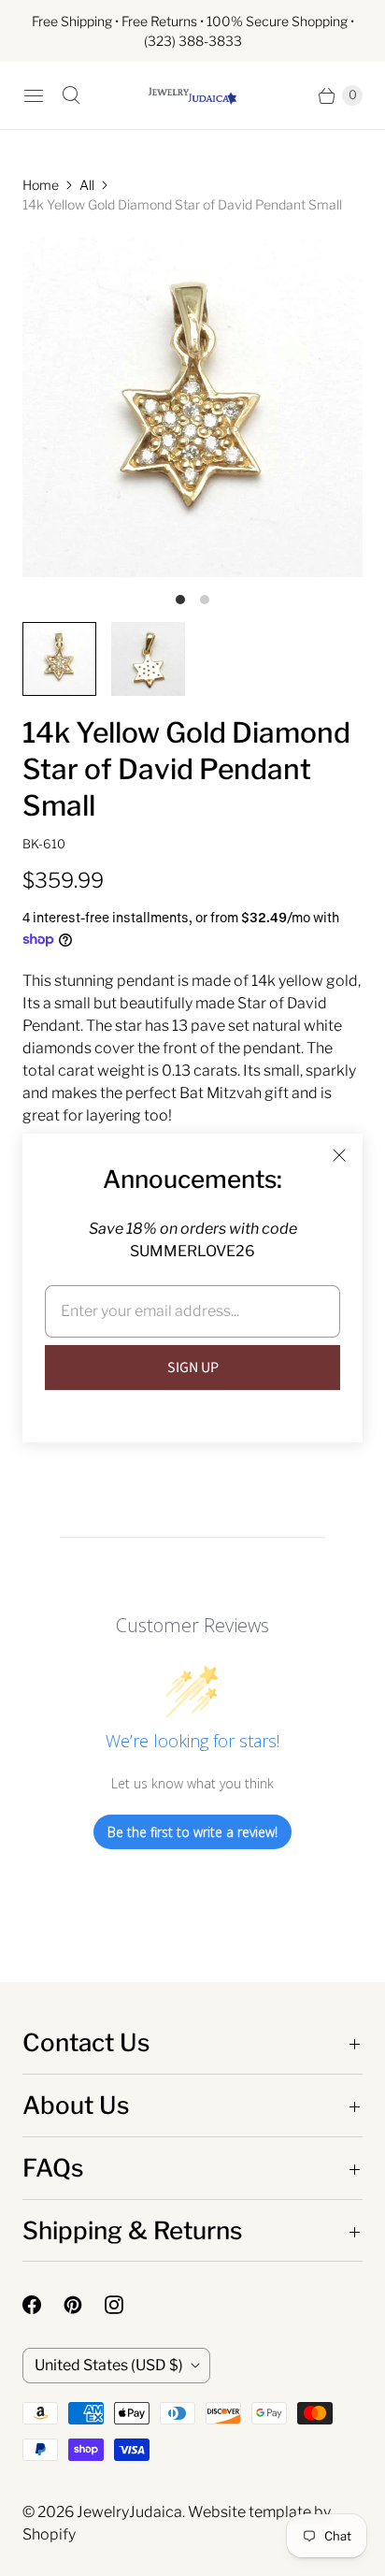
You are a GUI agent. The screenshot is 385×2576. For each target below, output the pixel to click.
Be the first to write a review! (192, 1832)
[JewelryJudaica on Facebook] (43, 2305)
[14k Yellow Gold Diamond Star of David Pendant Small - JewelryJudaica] (192, 407)
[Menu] (34, 95)
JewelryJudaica (129, 2512)
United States (109, 2365)
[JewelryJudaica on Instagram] (125, 2305)
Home (41, 185)
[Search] (71, 95)
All (87, 185)
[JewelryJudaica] (192, 95)
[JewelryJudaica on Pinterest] (84, 2305)
